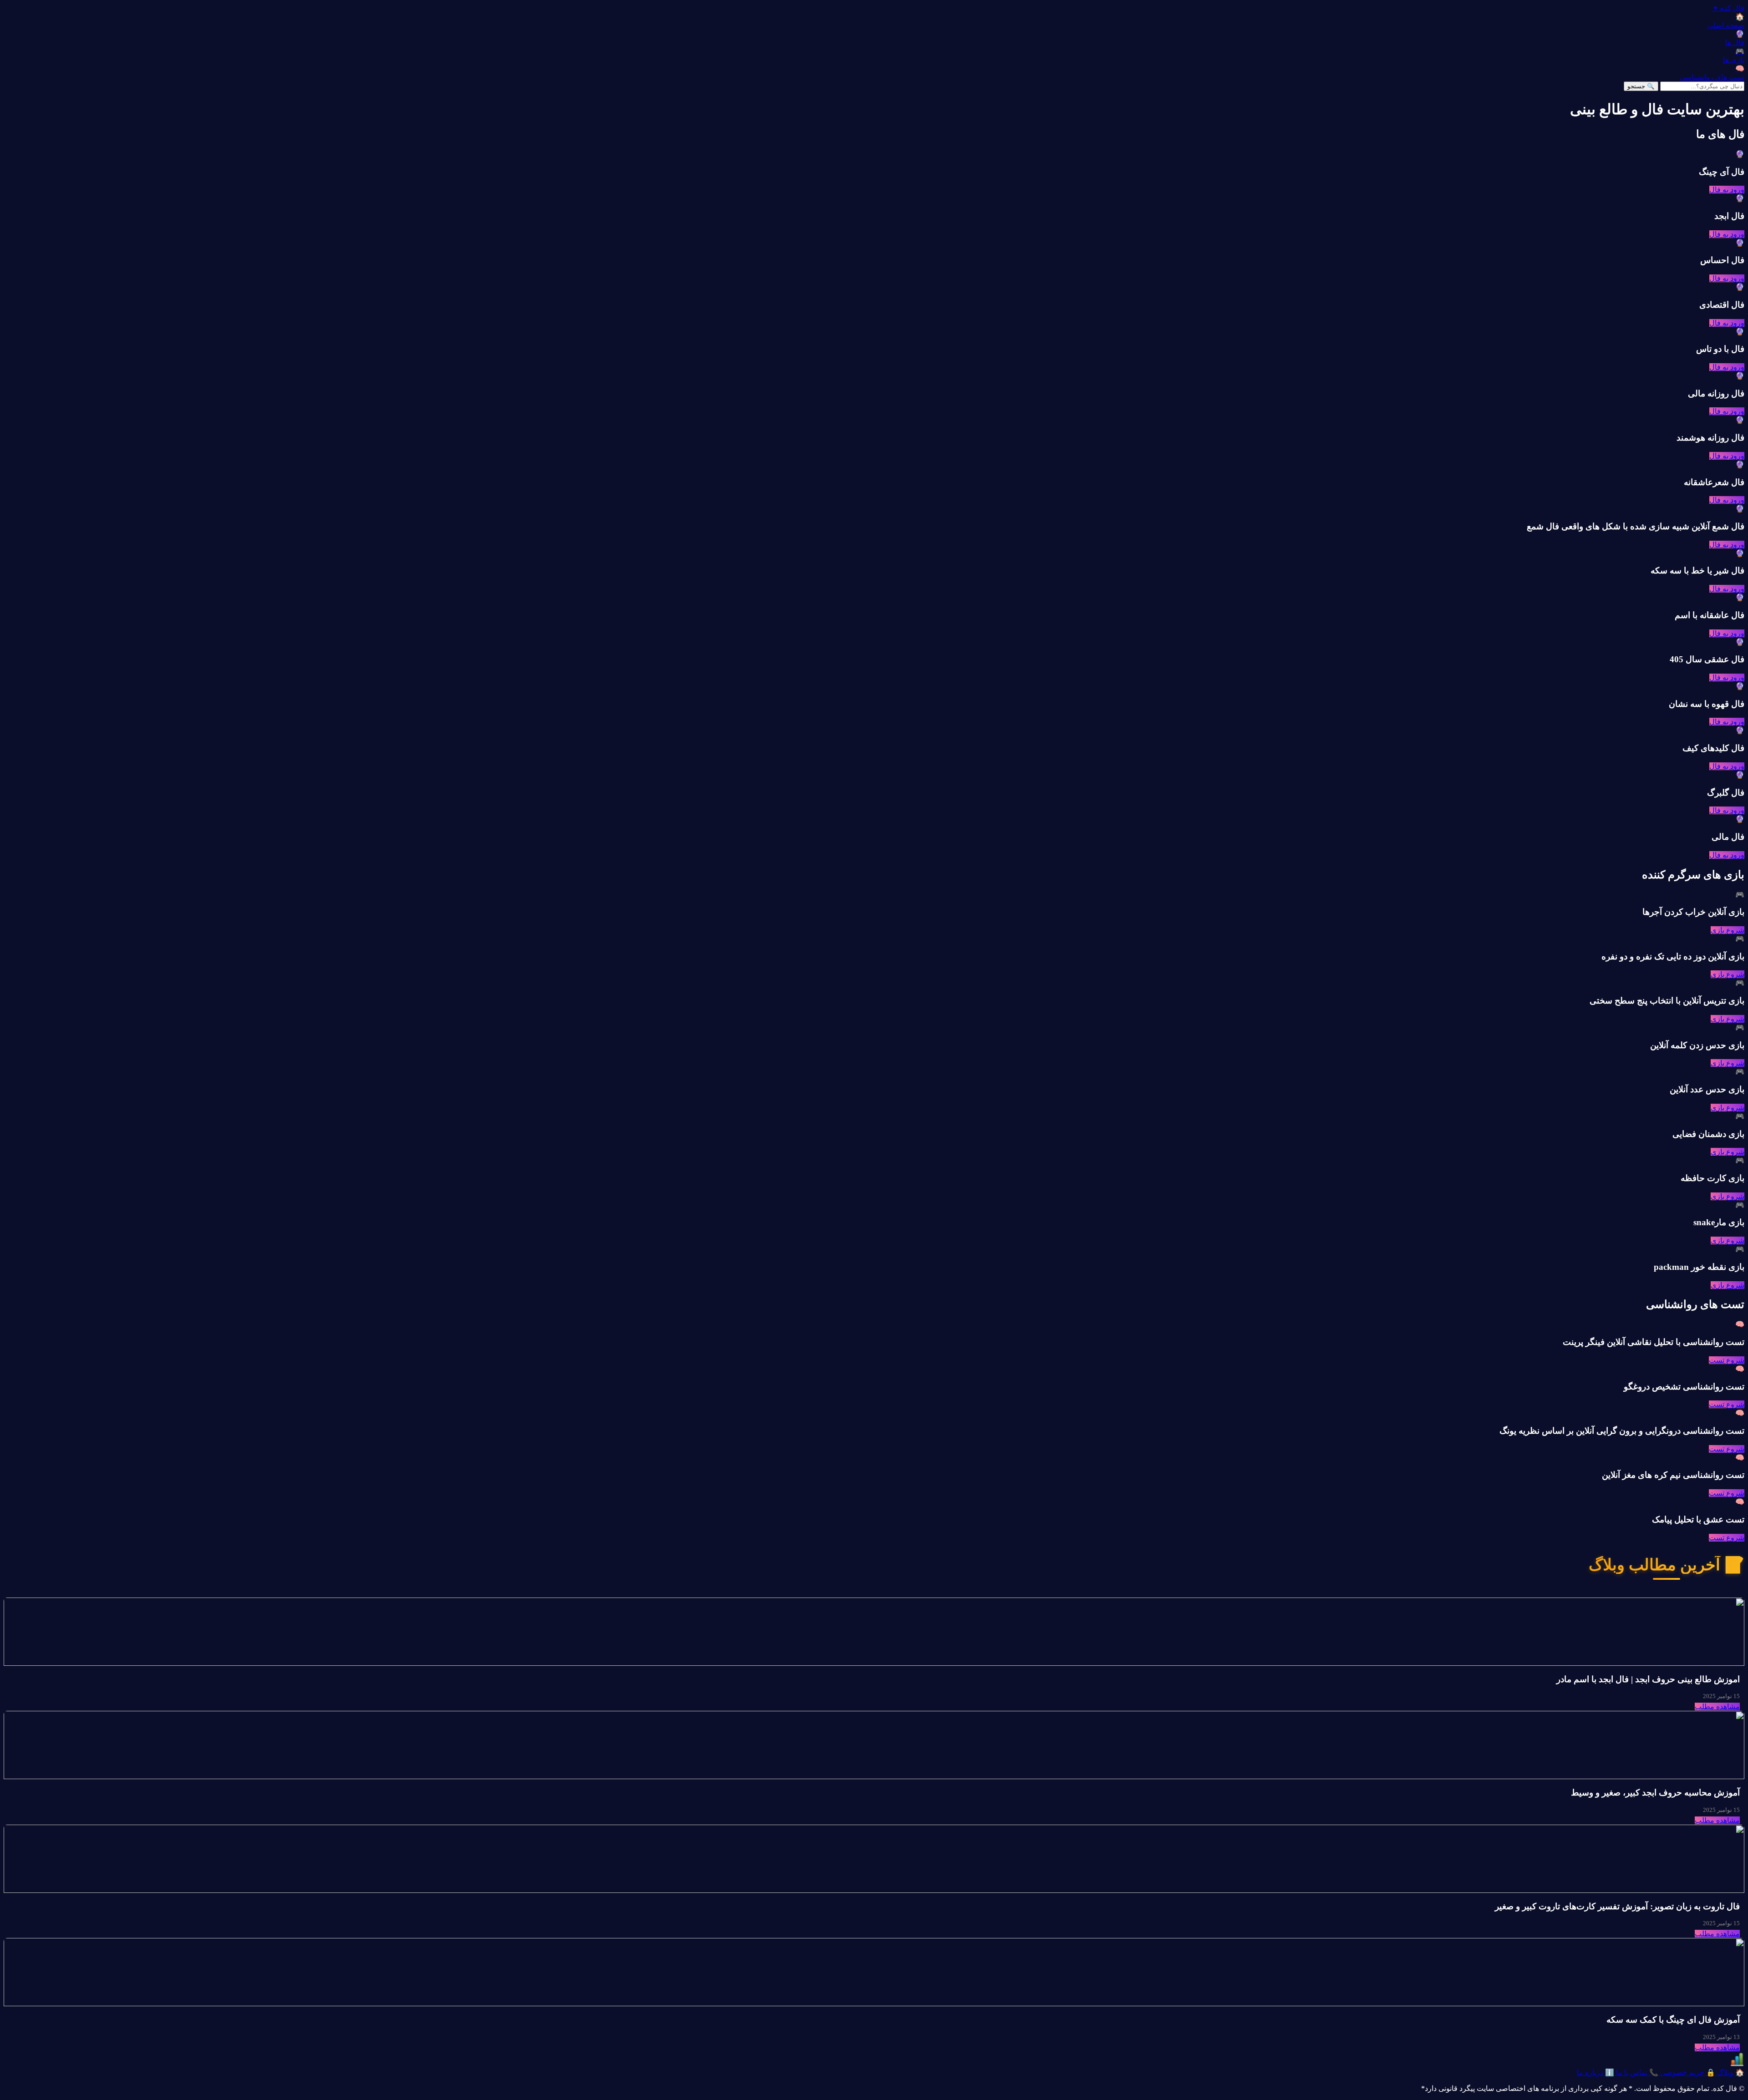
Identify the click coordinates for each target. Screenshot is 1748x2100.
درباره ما (1596, 2072)
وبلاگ (1730, 2072)
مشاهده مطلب (1717, 1707)
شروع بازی (1728, 930)
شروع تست (1727, 1360)
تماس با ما (1636, 2072)
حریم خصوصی (1687, 2072)
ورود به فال (1727, 190)
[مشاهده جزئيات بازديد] (1737, 2064)
